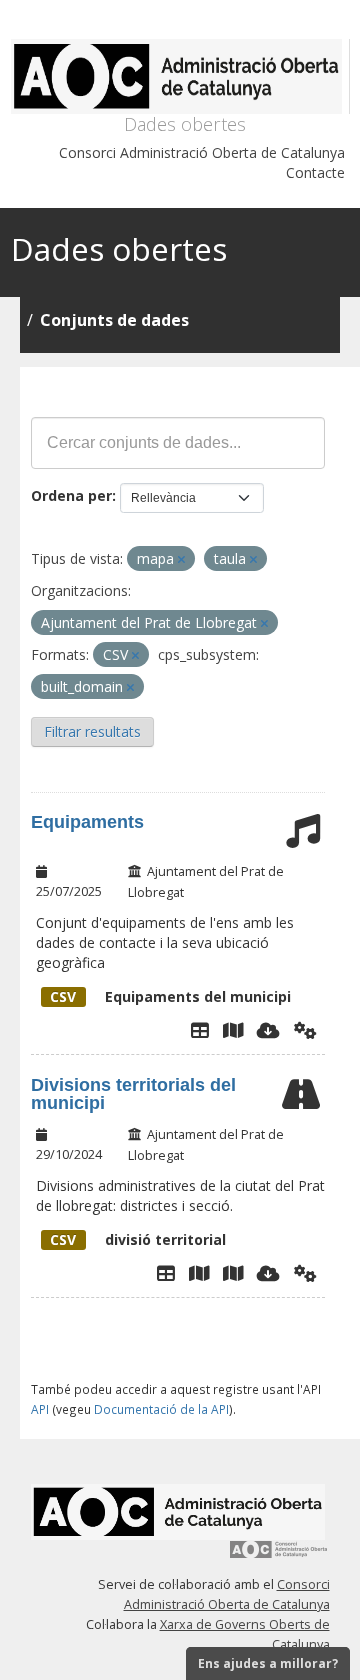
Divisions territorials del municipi (133, 1094)
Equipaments (87, 822)
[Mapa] (199, 1273)
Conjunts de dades (114, 320)
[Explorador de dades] (200, 1030)
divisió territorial (138, 1239)
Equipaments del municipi (170, 996)
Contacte (315, 172)
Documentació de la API (161, 1409)
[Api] (305, 1030)
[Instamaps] (233, 1030)
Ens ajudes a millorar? (268, 1663)
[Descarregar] (268, 1030)
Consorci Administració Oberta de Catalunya (202, 152)
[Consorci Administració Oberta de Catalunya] (279, 1556)
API (40, 1409)
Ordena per (71, 495)
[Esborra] (181, 559)
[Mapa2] (233, 1273)
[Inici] (180, 76)
